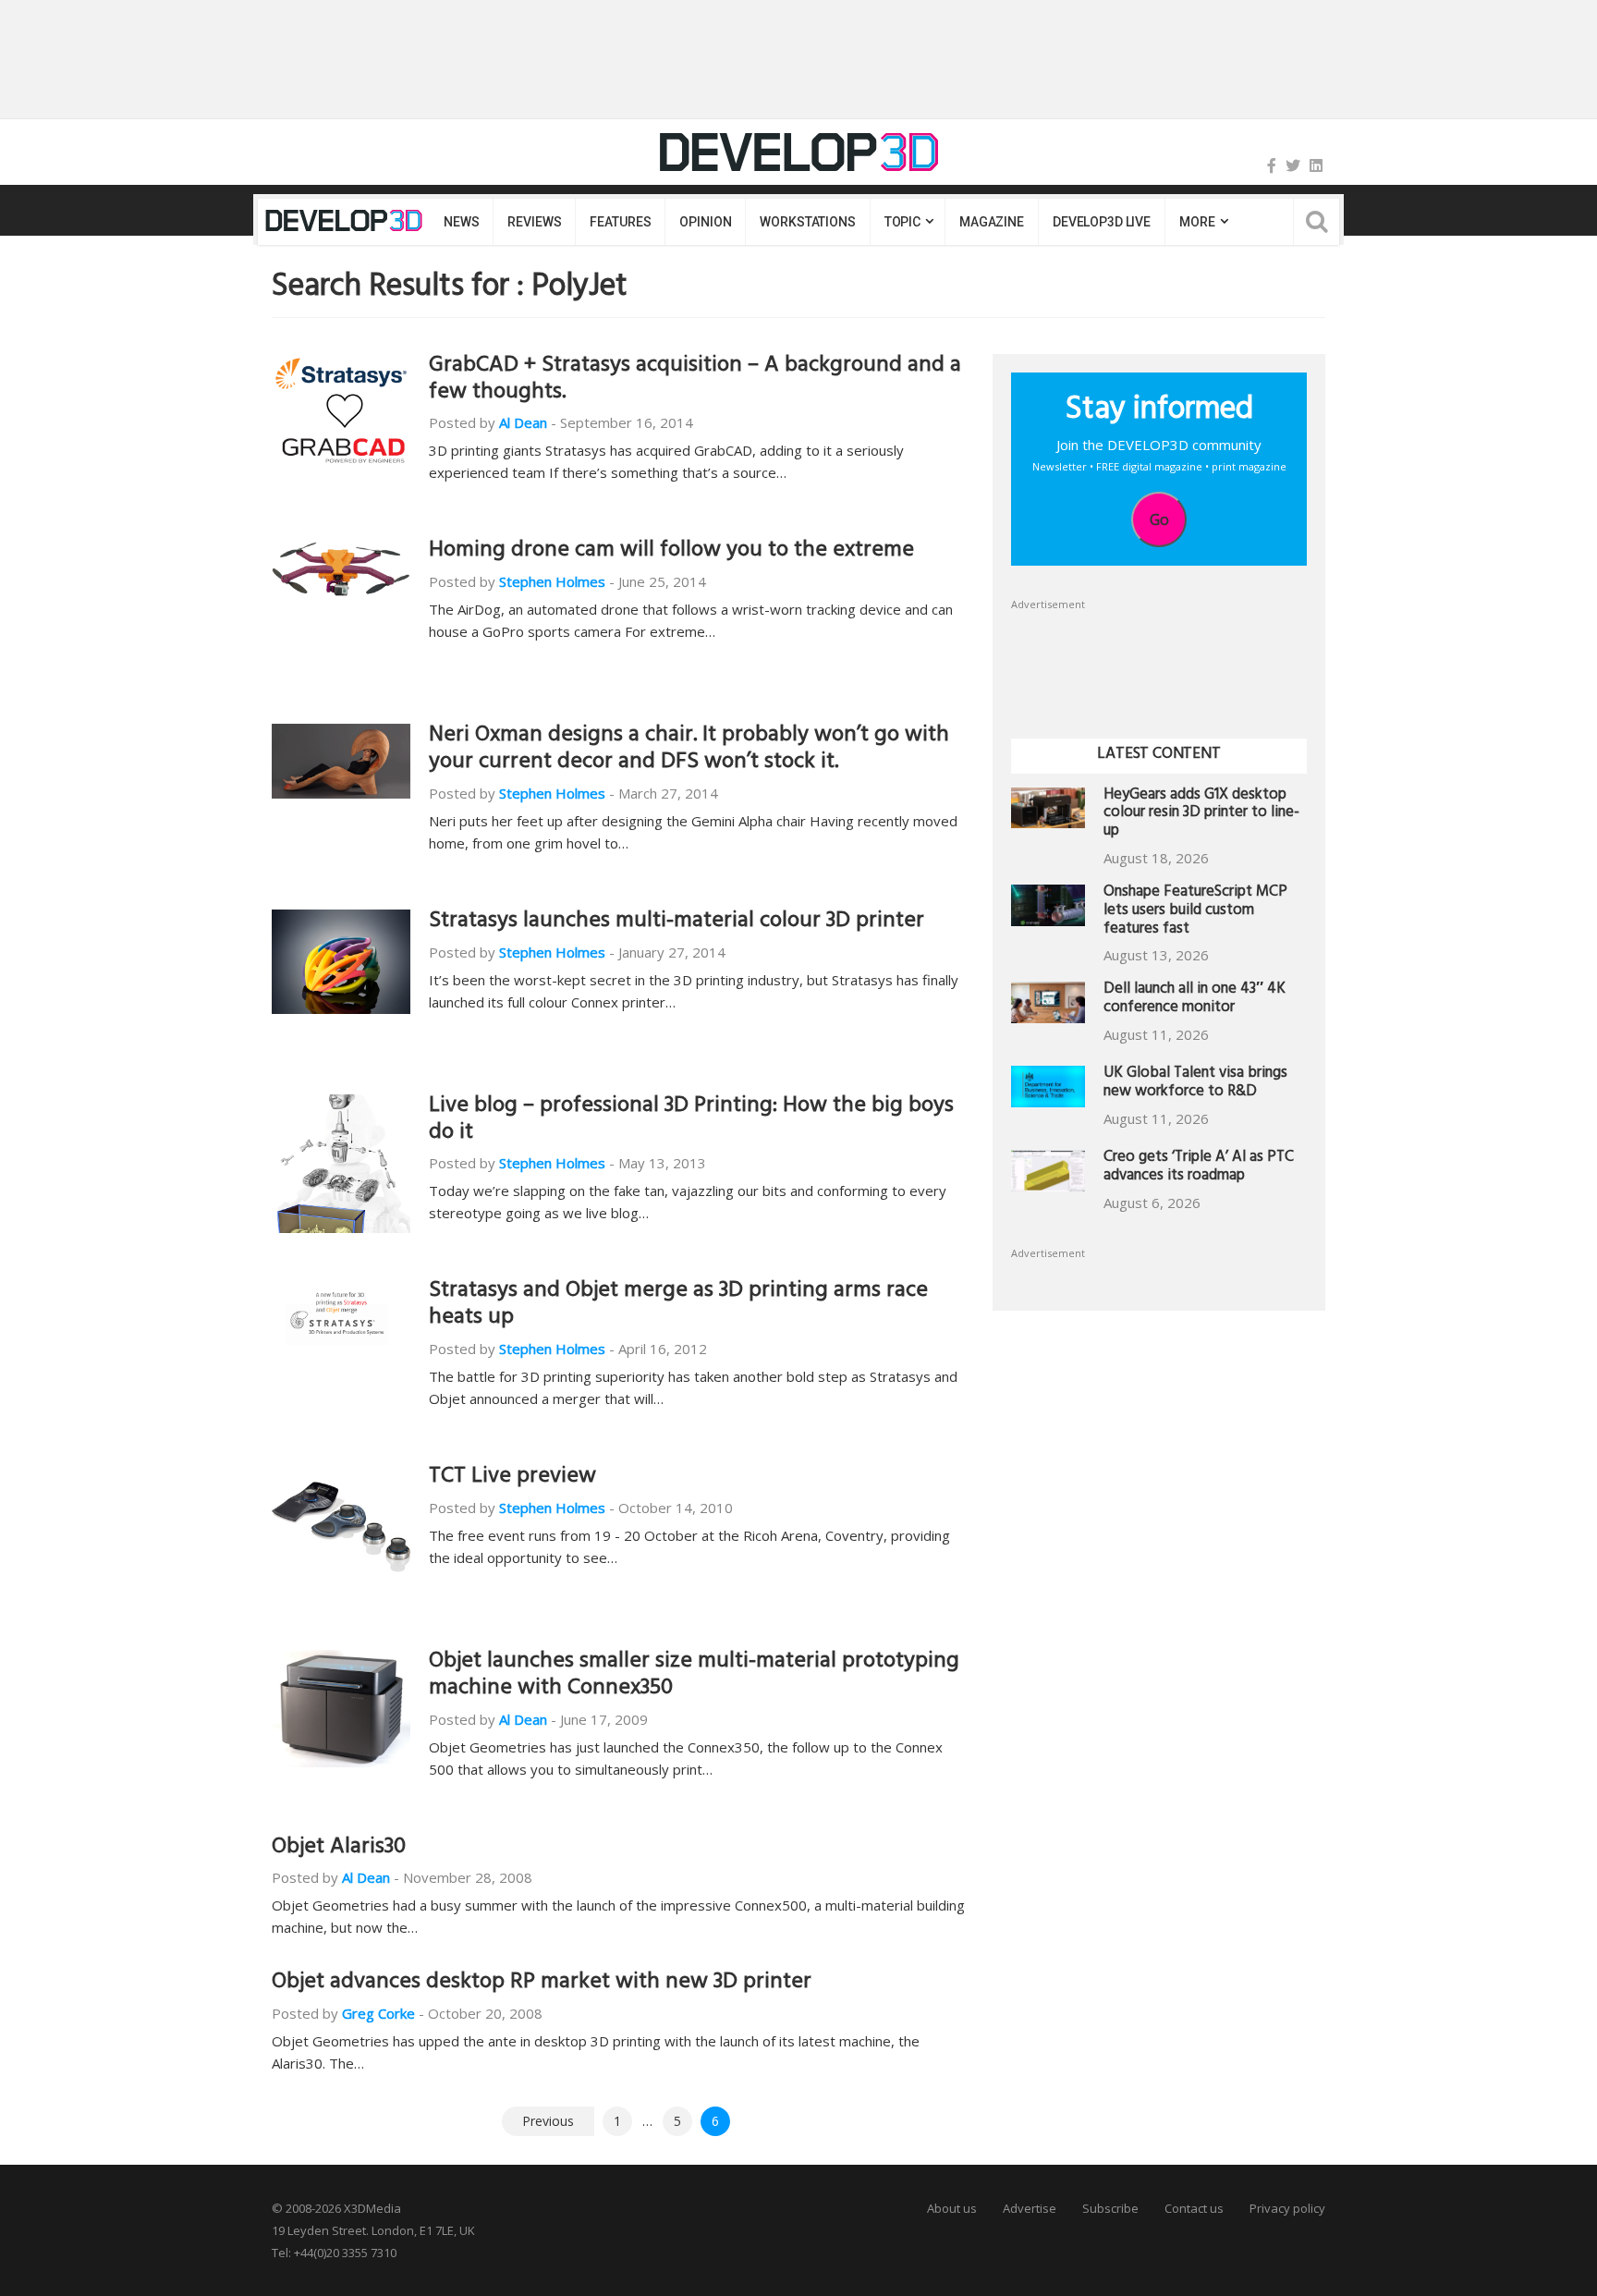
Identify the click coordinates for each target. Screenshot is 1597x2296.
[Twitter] (1293, 165)
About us (952, 2208)
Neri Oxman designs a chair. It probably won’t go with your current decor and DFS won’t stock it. (689, 750)
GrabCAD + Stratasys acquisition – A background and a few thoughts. (695, 380)
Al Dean (523, 422)
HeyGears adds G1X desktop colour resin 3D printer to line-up (1201, 815)
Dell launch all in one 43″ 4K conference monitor (1195, 1000)
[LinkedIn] (1316, 165)
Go (1159, 519)
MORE (1197, 222)
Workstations (807, 222)
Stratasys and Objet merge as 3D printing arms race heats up (678, 1306)
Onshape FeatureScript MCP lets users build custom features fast (1195, 912)
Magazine (992, 222)
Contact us (1194, 2208)
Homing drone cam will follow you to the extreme (671, 552)
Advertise (1030, 2208)
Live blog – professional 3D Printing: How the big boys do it (691, 1121)
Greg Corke (378, 2013)
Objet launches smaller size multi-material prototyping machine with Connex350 (694, 1676)
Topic (902, 222)
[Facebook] (1272, 165)
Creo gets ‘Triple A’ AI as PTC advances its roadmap (1199, 1168)
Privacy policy (1287, 2208)
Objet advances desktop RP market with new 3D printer (542, 1984)
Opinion (705, 222)
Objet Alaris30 (339, 1849)
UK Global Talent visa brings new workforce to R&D (1195, 1084)
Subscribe (1110, 2208)
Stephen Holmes (552, 581)
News (461, 222)
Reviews (534, 222)
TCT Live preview (512, 1478)
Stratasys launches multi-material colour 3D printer (677, 922)
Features (620, 222)
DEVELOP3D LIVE (1102, 222)
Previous (548, 2121)
